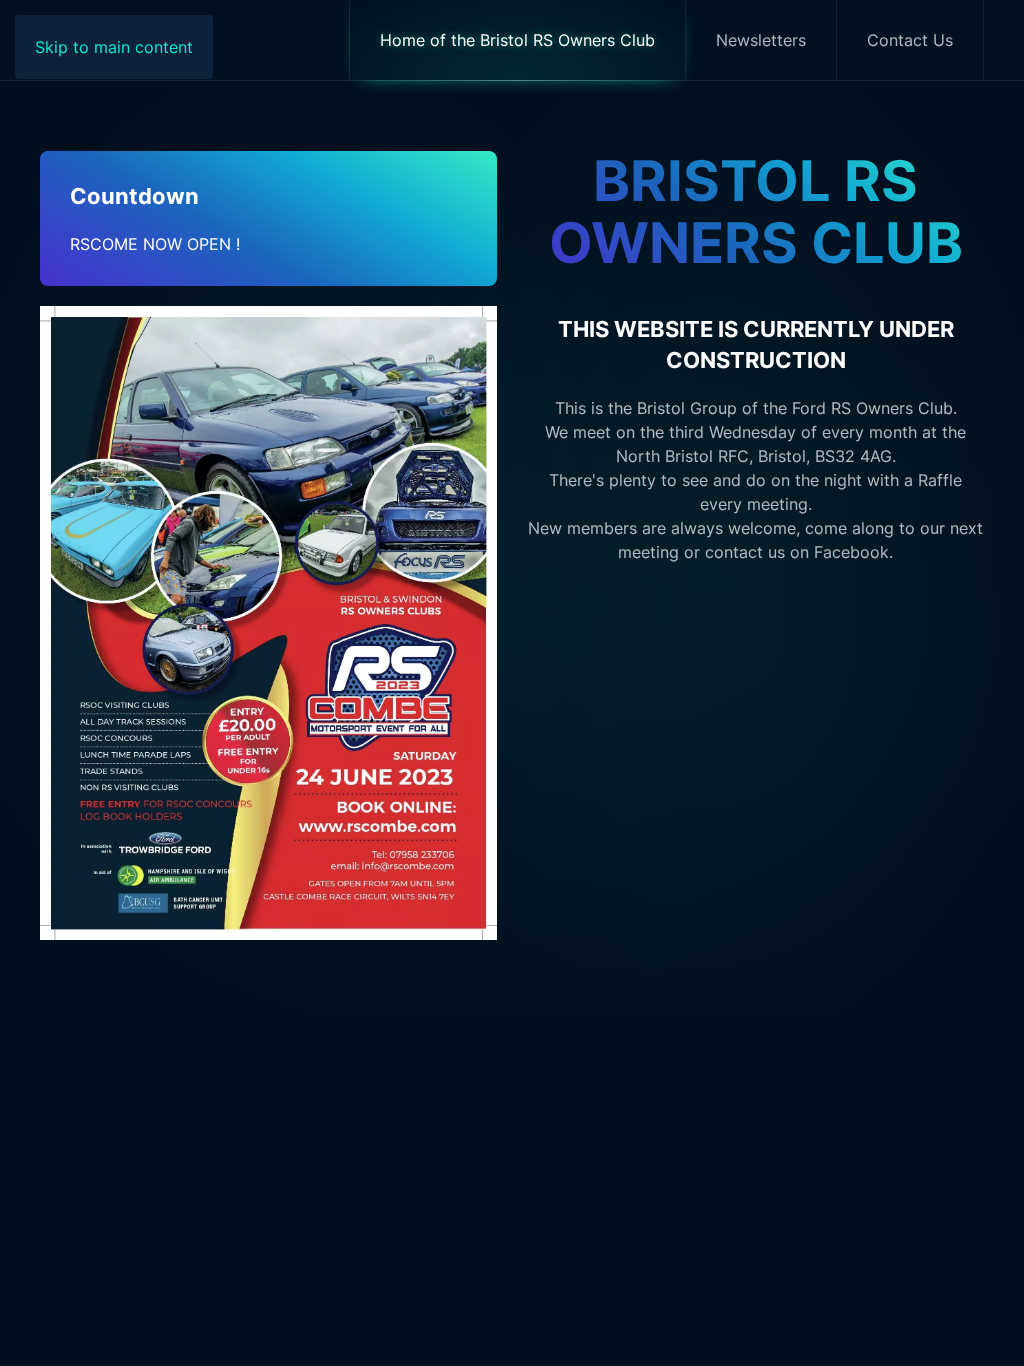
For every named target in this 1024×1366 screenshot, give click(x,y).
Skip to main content (114, 47)
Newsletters (761, 40)
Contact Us (910, 40)
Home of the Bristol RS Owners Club (517, 40)
